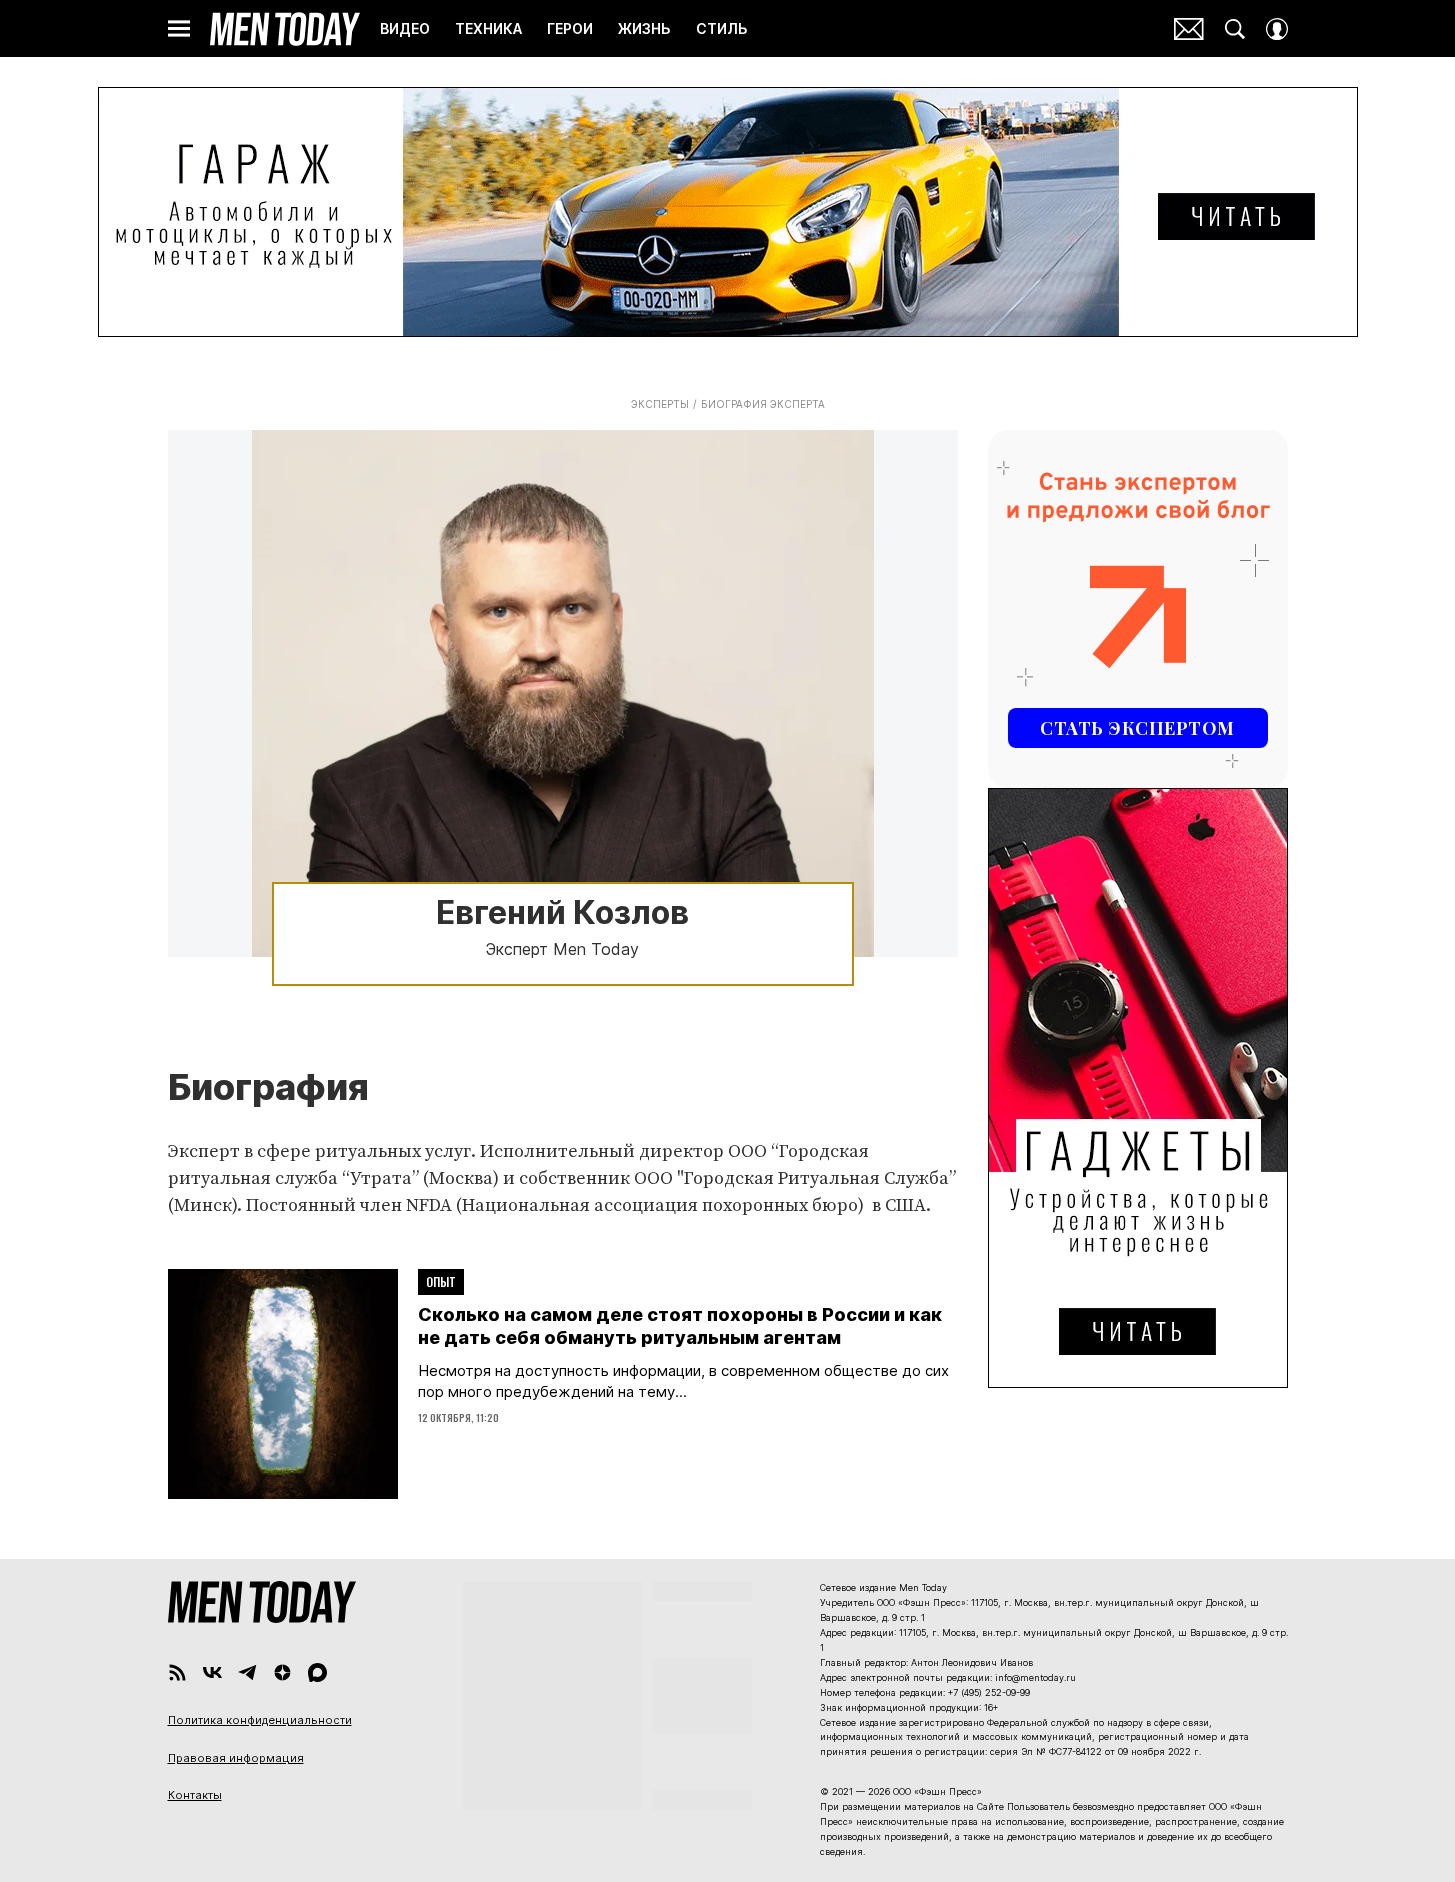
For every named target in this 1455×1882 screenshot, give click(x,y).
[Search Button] (1235, 29)
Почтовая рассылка (1189, 29)
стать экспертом (1137, 728)
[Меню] (179, 29)
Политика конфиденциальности (260, 1720)
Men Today (285, 29)
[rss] (177, 1672)
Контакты (195, 1795)
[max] (317, 1672)
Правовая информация (236, 1758)
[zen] (282, 1672)
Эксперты (660, 404)
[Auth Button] (1277, 29)
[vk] (212, 1672)
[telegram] (247, 1672)
